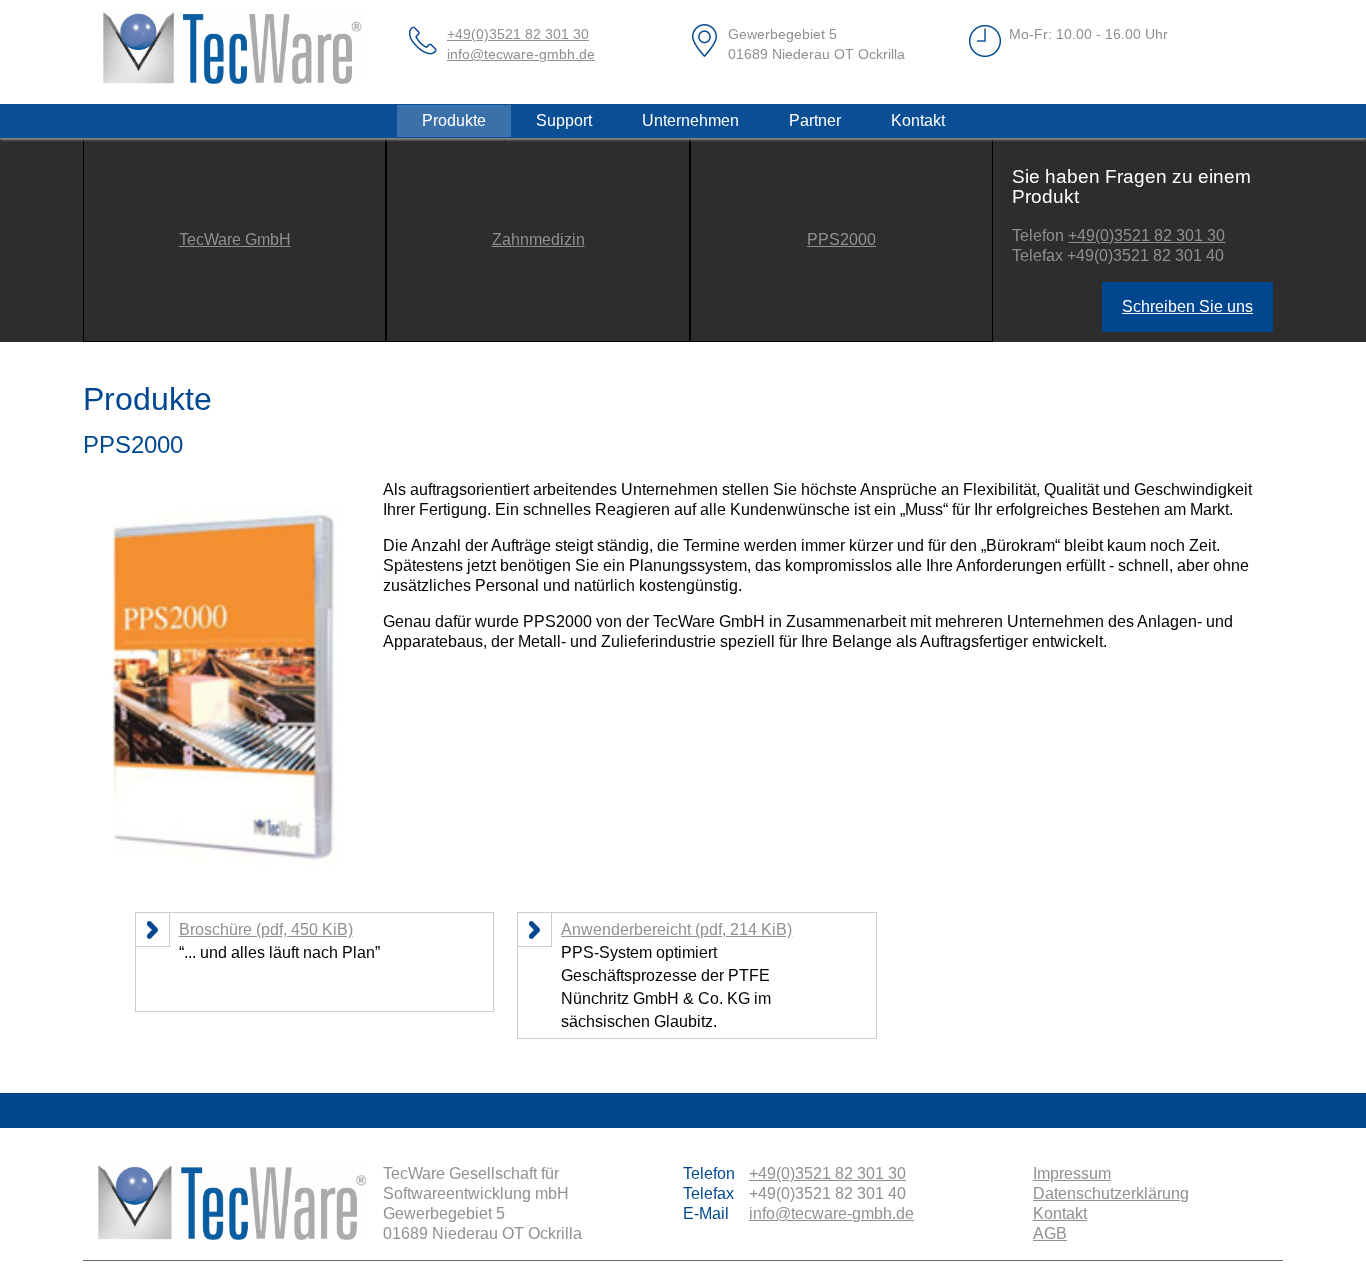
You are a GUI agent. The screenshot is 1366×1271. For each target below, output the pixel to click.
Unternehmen (690, 120)
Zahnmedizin (538, 239)
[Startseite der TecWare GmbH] (233, 52)
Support (564, 120)
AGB (1050, 1233)
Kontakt (918, 120)
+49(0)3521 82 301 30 (518, 34)
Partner (815, 120)
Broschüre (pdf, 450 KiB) (266, 929)
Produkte (454, 120)
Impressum (1072, 1173)
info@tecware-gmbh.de (521, 54)
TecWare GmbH (235, 239)
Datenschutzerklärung (1111, 1193)
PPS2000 (841, 239)
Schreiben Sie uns (1187, 306)
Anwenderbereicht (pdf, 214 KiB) (676, 929)
